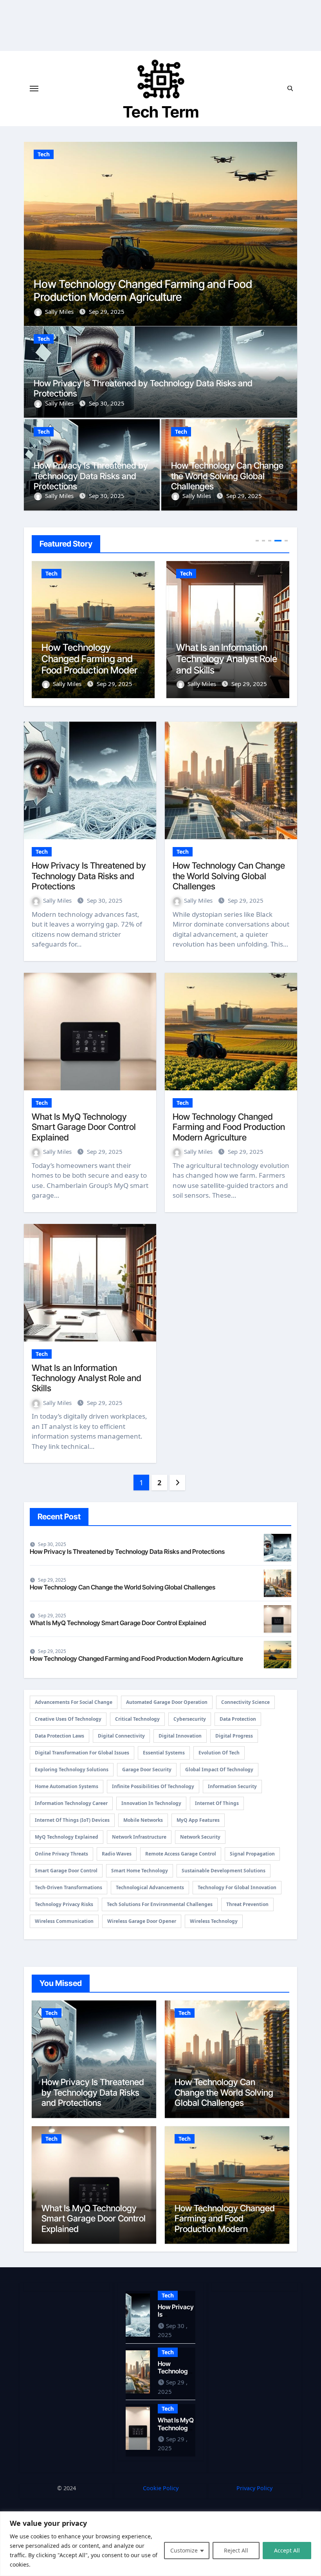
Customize (184, 2550)
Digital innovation (180, 1736)
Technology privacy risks (64, 1904)
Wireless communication (64, 1921)
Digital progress (234, 1736)
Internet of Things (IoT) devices (72, 1820)
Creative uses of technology (68, 1719)
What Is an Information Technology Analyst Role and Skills (159, 291)
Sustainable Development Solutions (224, 1871)
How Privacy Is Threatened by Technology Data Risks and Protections (91, 476)
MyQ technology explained (67, 1837)
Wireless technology (214, 1921)
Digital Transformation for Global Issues (82, 1753)
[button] (286, 233)
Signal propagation (252, 1854)
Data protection (238, 1719)
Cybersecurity (190, 1719)
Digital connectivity (121, 1736)
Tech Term (161, 112)
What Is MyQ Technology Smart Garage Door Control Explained (84, 1127)
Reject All (236, 2550)
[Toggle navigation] (34, 89)
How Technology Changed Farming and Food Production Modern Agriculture (229, 1127)
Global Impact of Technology (219, 1770)
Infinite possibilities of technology (153, 1786)
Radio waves (117, 1854)
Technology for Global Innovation (237, 1887)
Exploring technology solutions (72, 1770)
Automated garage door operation (167, 1702)
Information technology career (71, 1803)
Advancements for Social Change (74, 1702)
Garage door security (147, 1770)
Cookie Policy (161, 2488)
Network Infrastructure (139, 1837)
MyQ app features (198, 1820)
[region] (160, 2544)
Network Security (200, 1837)
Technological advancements (150, 1887)
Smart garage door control (66, 1871)
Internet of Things (217, 1803)
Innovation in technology (151, 1803)
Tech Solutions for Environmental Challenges (160, 1904)
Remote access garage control (181, 1854)
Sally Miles (60, 311)
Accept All (287, 2550)
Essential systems (164, 1753)
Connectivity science (245, 1702)
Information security (232, 1786)
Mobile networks (143, 1820)
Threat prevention (247, 1904)
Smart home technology (140, 1871)
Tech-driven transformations (69, 1887)
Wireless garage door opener (142, 1921)
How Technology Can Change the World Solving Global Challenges (227, 476)
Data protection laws (60, 1736)
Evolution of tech (219, 1753)
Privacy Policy (254, 2488)
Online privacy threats (61, 1854)
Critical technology (137, 1719)
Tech (44, 154)
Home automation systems (67, 1786)
